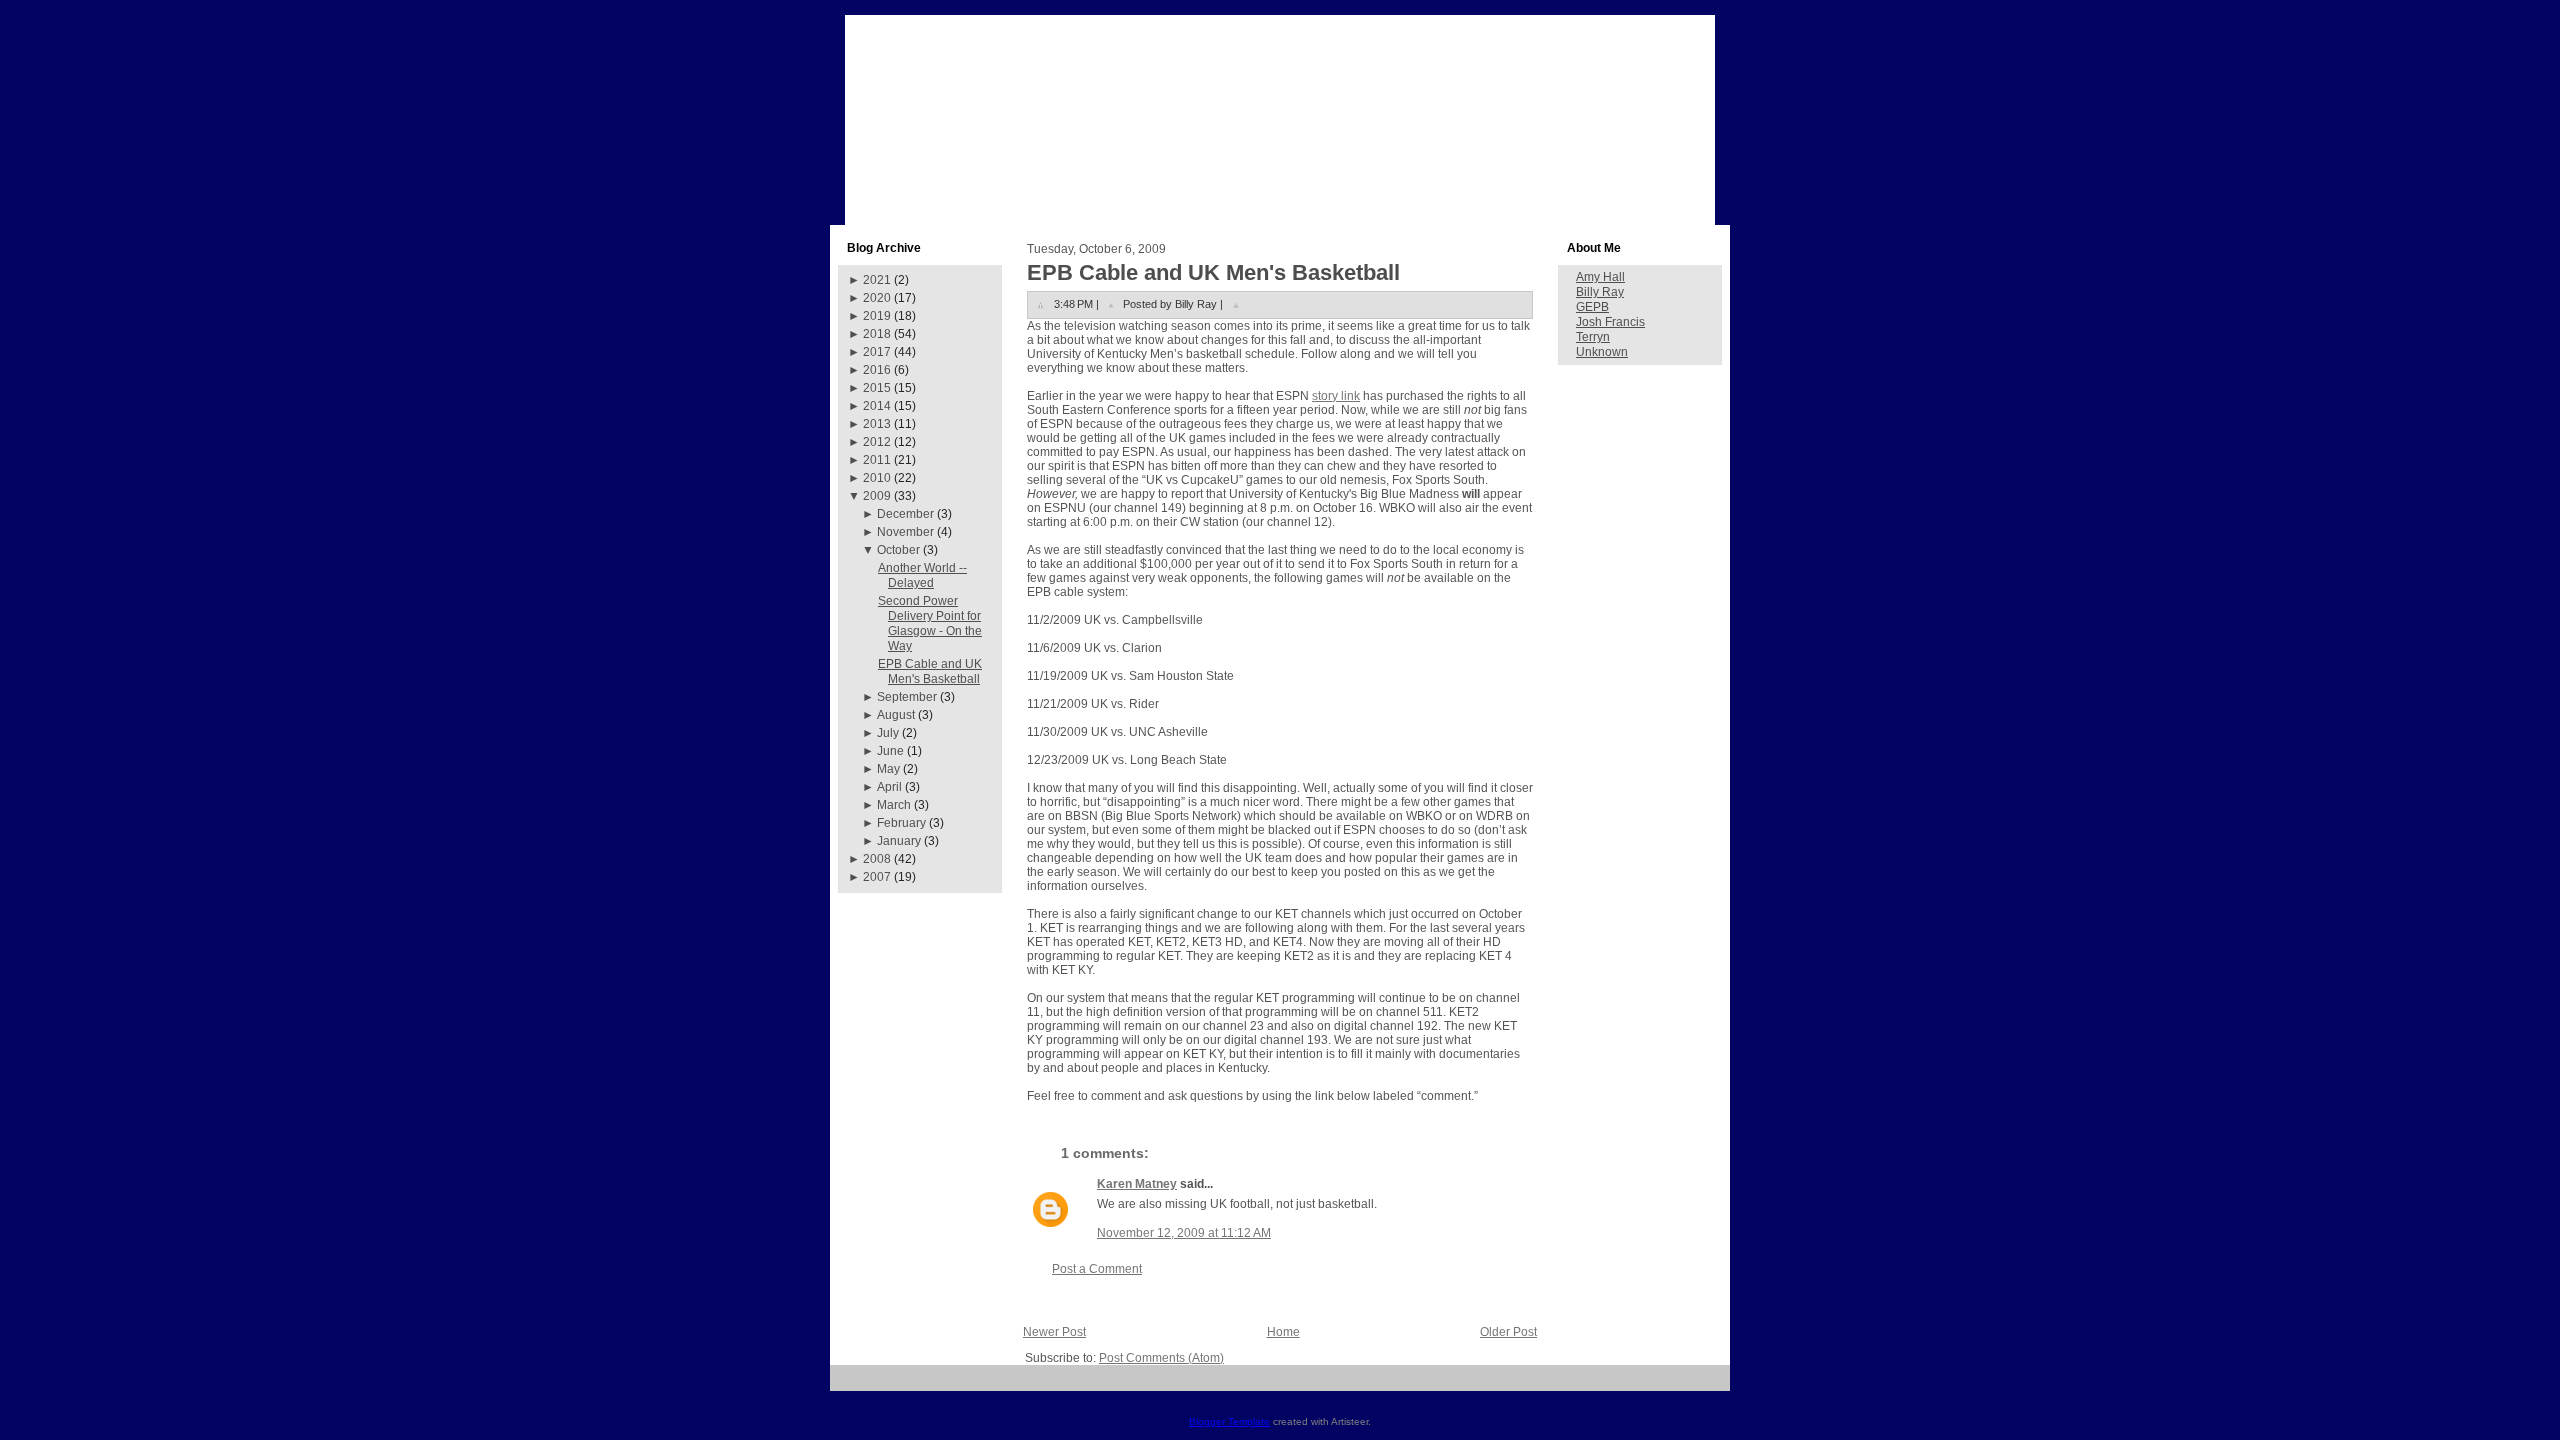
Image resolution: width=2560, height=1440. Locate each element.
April (889, 787)
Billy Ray (1600, 292)
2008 (877, 859)
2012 (877, 442)
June (890, 751)
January (899, 841)
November (905, 532)
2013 (877, 424)
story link (1336, 396)
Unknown (1602, 352)
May (888, 769)
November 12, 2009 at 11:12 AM (1184, 1233)
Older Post (1508, 1332)
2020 (877, 298)
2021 (877, 280)
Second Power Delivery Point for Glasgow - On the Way (930, 623)
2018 (877, 334)
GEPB (1592, 307)
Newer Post (1054, 1332)
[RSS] (852, 1385)
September (907, 697)
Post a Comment (1097, 1269)
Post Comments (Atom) (1161, 1358)
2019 (877, 316)
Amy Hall (1600, 277)
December (905, 514)
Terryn (1593, 337)
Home (1283, 1332)
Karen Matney (1137, 1184)
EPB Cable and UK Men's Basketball (930, 671)
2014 (877, 406)
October (898, 550)
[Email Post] (1236, 304)
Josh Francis (1610, 322)
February (901, 823)
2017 (877, 352)
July (888, 733)
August (896, 715)
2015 (877, 388)
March (894, 805)
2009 (877, 496)
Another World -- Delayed (922, 575)
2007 (877, 877)
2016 (877, 370)
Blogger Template (1229, 1421)
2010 (877, 478)
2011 (877, 460)
